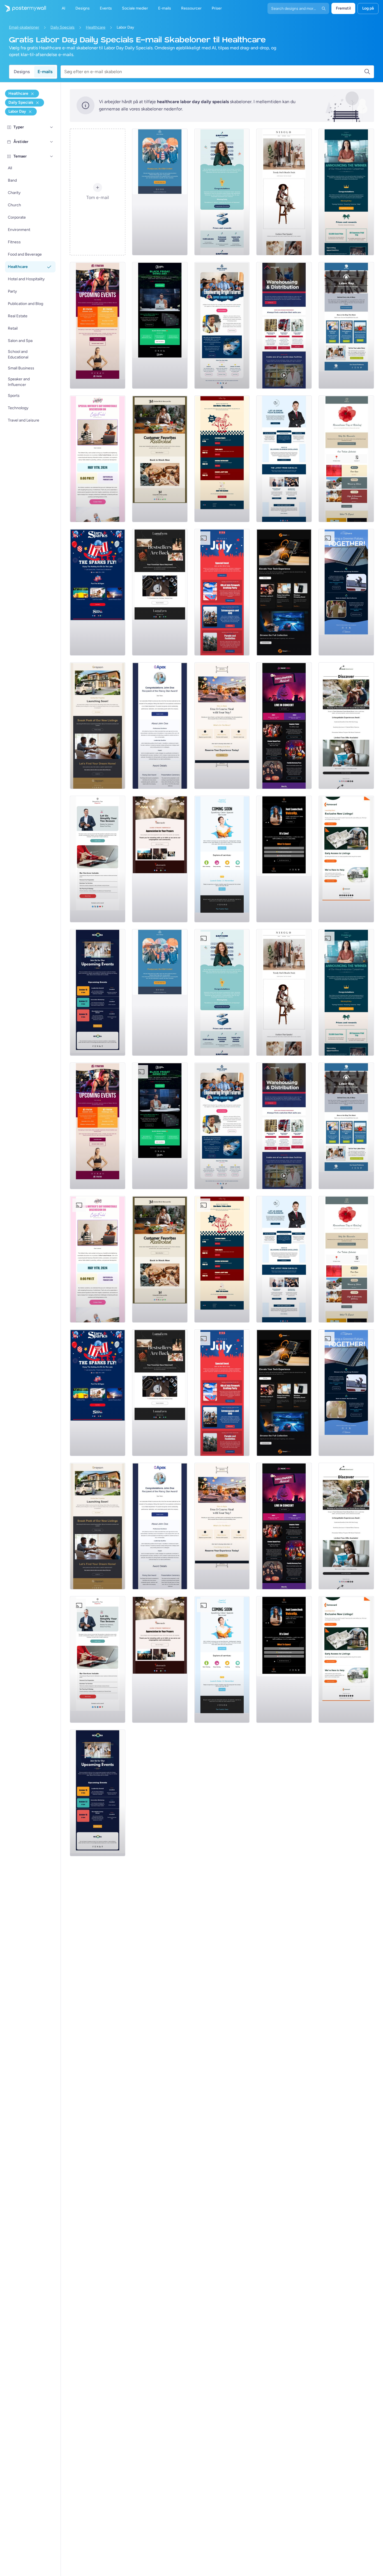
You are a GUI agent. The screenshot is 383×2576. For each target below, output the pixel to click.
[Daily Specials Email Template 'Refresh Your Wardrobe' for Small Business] (284, 192)
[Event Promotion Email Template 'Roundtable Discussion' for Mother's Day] (98, 459)
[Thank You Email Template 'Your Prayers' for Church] (160, 859)
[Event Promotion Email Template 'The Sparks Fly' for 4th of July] (98, 592)
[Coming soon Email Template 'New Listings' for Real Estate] (98, 726)
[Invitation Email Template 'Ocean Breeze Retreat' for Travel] (346, 726)
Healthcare (96, 27)
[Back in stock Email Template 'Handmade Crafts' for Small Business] (160, 592)
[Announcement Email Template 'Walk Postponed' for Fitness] (160, 192)
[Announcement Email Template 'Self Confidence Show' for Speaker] (284, 859)
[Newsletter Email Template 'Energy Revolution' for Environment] (346, 592)
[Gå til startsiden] (23, 8)
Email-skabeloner (24, 27)
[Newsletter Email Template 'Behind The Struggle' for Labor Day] (346, 325)
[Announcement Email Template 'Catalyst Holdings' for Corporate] (346, 192)
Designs (22, 72)
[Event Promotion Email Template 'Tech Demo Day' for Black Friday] (160, 325)
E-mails (45, 72)
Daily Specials (63, 27)
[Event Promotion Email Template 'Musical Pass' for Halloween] (284, 726)
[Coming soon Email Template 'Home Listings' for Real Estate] (346, 859)
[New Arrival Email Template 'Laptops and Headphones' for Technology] (284, 592)
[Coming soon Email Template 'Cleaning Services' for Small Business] (222, 859)
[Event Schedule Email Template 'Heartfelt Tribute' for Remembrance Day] (346, 459)
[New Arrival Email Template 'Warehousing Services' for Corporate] (284, 325)
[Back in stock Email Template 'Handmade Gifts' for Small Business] (160, 459)
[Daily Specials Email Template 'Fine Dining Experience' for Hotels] (222, 726)
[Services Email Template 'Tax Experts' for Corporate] (98, 859)
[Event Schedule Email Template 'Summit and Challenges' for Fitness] (98, 325)
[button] (52, 127)
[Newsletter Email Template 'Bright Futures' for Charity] (222, 325)
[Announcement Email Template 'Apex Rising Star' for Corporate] (160, 726)
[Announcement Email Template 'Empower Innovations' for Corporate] (222, 192)
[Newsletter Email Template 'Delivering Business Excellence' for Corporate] (284, 459)
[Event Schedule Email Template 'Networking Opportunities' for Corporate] (98, 992)
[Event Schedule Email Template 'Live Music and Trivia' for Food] (222, 459)
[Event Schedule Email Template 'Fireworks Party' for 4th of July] (222, 592)
